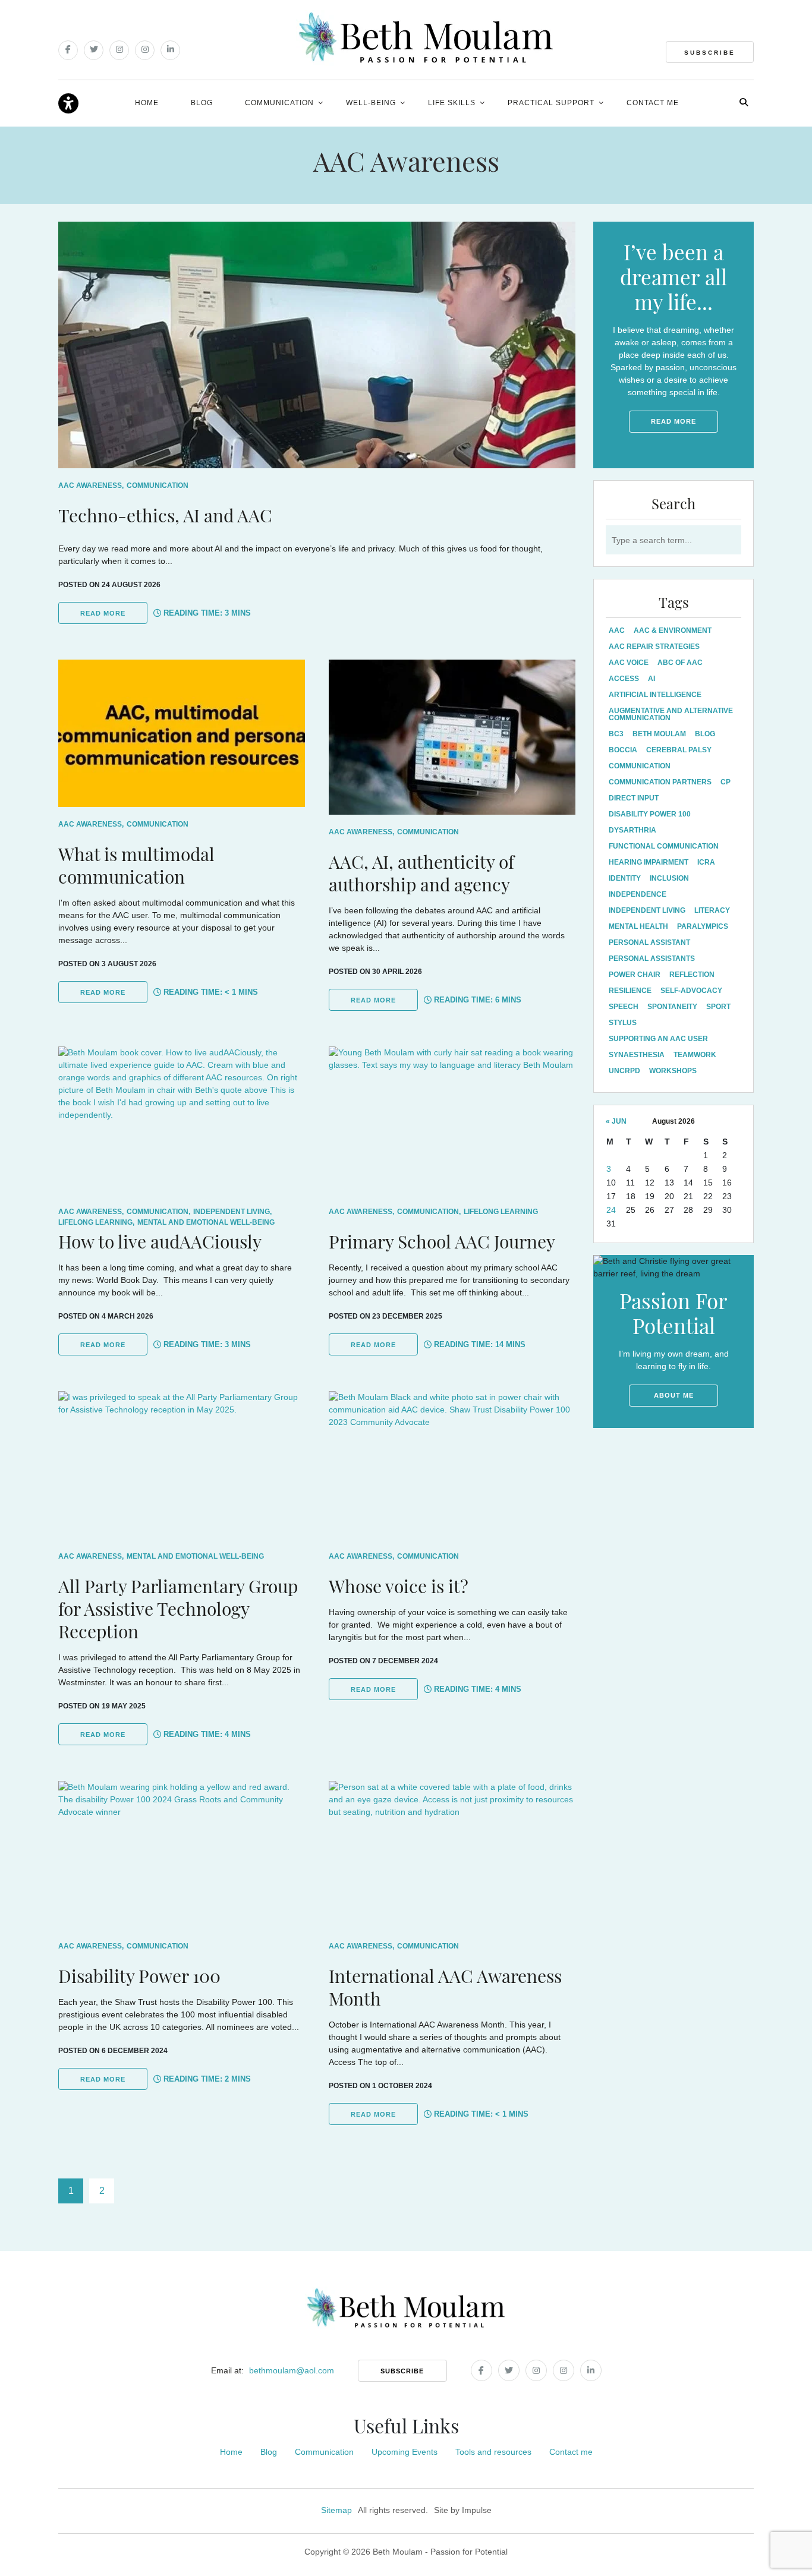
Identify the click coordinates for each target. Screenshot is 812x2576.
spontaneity (672, 1007)
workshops (673, 1071)
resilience (630, 991)
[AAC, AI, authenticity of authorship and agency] (452, 737)
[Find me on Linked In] (170, 50)
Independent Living (647, 910)
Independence (638, 894)
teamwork (695, 1055)
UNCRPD (624, 1071)
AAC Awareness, (91, 485)
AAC (617, 630)
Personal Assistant (649, 942)
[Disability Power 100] (182, 1855)
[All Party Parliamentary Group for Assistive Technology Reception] (182, 1465)
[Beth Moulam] (426, 38)
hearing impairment (649, 862)
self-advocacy (691, 991)
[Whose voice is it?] (452, 1465)
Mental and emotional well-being (206, 1222)
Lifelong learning (501, 1212)
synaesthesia (637, 1055)
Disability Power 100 (650, 814)
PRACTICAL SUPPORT (551, 103)
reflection (692, 975)
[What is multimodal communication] (182, 733)
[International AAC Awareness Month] (452, 1855)
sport (718, 1007)
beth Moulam (659, 734)
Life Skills (452, 103)
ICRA (706, 862)
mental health (638, 926)
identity (625, 878)
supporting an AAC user (658, 1039)
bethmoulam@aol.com (292, 2370)
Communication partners (660, 782)
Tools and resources (493, 2452)
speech (624, 1007)
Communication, (158, 1212)
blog (705, 734)
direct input (634, 798)
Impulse (477, 2510)
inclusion (669, 878)
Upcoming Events (405, 2452)
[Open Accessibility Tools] (68, 104)
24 (611, 1210)
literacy (712, 910)
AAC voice (629, 663)
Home (147, 103)
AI (652, 679)
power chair (635, 975)
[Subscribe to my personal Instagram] (119, 50)
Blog (202, 103)
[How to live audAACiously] (182, 1120)
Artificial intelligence (655, 695)
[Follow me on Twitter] (94, 50)
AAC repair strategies (654, 647)
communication (640, 766)
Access (624, 679)
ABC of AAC (680, 663)
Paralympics (703, 926)
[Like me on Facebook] (68, 50)
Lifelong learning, (96, 1222)
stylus (623, 1023)
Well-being (371, 103)
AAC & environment (673, 630)
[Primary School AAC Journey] (452, 1120)
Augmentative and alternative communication (671, 714)
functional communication (664, 846)
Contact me (653, 103)
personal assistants (652, 958)
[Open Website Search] (744, 102)
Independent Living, (232, 1212)
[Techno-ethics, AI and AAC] (317, 345)
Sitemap (336, 2510)
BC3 (616, 734)
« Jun (616, 1121)
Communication (279, 103)
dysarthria (632, 830)
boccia (623, 750)
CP (726, 782)
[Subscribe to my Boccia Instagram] (145, 50)
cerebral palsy (679, 750)
